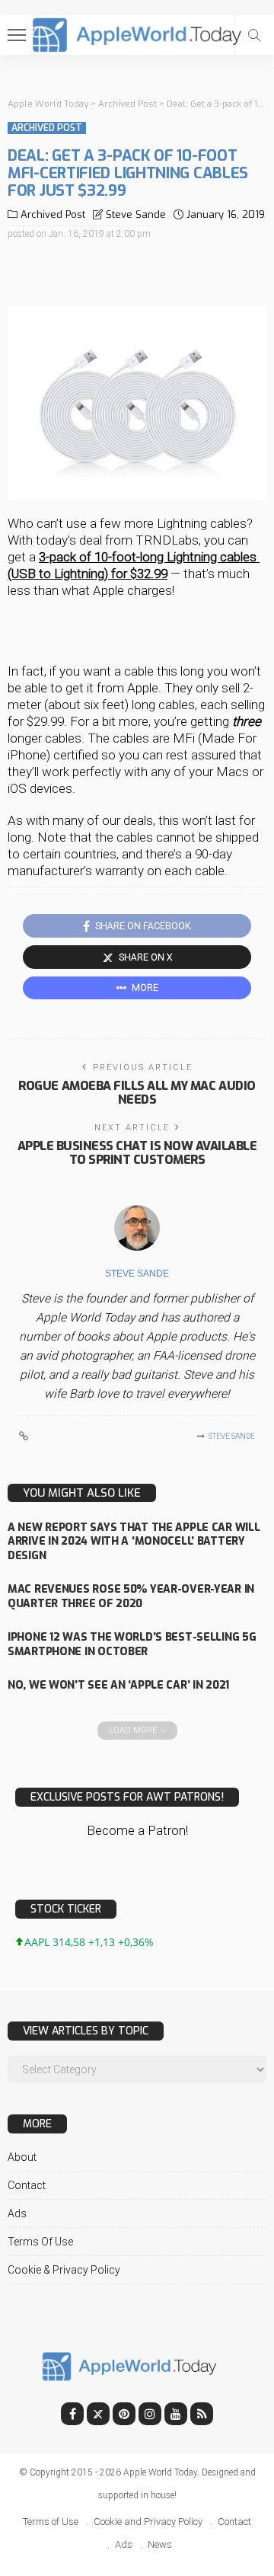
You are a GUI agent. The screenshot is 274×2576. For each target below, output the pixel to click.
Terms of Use (40, 2242)
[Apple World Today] (137, 33)
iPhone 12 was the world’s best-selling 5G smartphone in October (132, 1644)
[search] (254, 35)
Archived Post (47, 128)
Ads (17, 2213)
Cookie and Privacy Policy (148, 2522)
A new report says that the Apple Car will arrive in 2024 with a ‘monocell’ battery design (134, 1542)
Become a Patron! (137, 1830)
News (160, 2544)
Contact (27, 2185)
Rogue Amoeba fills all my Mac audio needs (137, 1093)
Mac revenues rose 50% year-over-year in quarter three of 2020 (131, 1596)
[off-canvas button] (17, 35)
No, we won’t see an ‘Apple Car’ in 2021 (118, 1685)
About (22, 2157)
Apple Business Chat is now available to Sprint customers (137, 1153)
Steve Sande (136, 214)
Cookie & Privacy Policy (64, 2270)
